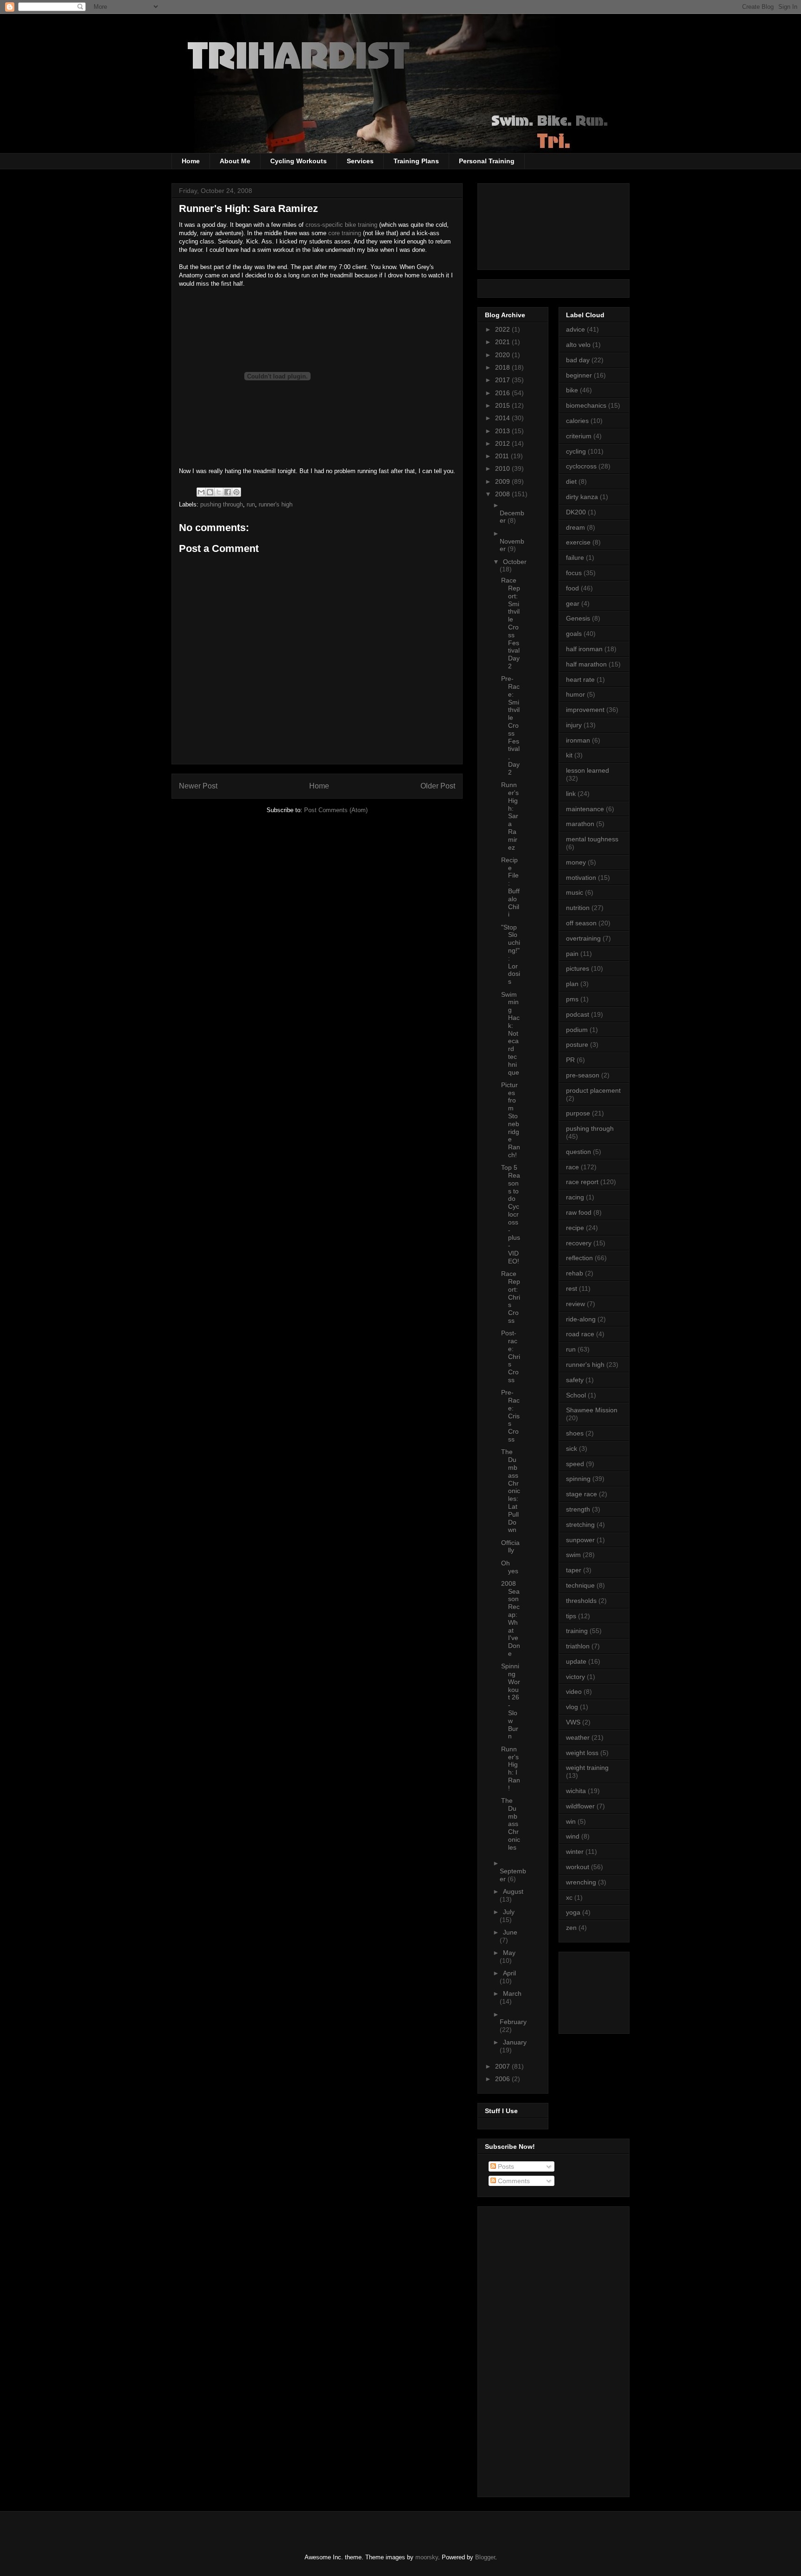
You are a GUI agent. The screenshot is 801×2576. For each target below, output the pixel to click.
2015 (503, 405)
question (578, 1152)
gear (573, 603)
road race (580, 1334)
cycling (576, 451)
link (571, 794)
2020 (503, 355)
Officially (510, 1547)
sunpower (580, 1540)
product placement (593, 1090)
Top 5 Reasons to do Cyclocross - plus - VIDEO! (511, 1214)
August (513, 1891)
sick (572, 1448)
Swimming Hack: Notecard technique (510, 1033)
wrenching (581, 1882)
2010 (503, 468)
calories (577, 421)
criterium (579, 436)
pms (572, 999)
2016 (503, 393)
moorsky (427, 2557)
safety (575, 1380)
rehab (575, 1273)
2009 (503, 481)
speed (575, 1464)
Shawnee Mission (592, 1410)
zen (571, 1928)
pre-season (583, 1075)
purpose (578, 1113)
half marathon (586, 664)
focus (574, 573)
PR (570, 1060)
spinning (578, 1479)
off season (581, 923)
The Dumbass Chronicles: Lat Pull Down (511, 1491)
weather (578, 1737)
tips (571, 1616)
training (577, 1631)
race (572, 1167)
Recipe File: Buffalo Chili (510, 887)
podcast (578, 1014)
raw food (579, 1212)
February (513, 2022)
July (509, 1912)
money (576, 862)
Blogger (485, 2557)
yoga (573, 1912)
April (509, 1973)
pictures (578, 968)
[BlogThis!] (210, 492)
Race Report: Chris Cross (511, 1297)
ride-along (581, 1319)
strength (578, 1509)
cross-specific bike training (341, 225)
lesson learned (588, 770)
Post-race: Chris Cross (511, 1356)
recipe (575, 1228)
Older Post (438, 786)
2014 (503, 418)
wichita (576, 1791)
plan (572, 984)
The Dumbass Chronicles (511, 1824)
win (571, 1821)
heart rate (580, 679)
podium (577, 1030)
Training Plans (416, 161)
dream (575, 527)
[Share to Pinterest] (236, 492)
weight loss (582, 1753)
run (251, 504)
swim (573, 1555)
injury (574, 725)
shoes (575, 1433)
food (572, 588)
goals (574, 634)
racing (575, 1197)
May (509, 1953)
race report (582, 1182)
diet (571, 481)
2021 (503, 342)
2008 (503, 494)
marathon (580, 824)
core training (345, 233)
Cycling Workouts (299, 161)
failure (575, 557)
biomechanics (586, 405)
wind (573, 1836)
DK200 (576, 512)
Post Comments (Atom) (336, 810)
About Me (235, 161)
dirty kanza (582, 497)
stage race (582, 1494)
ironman (578, 740)
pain (572, 954)
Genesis (578, 618)
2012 (503, 443)
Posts (505, 2166)
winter (575, 1852)
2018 (503, 367)
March (512, 1993)
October (515, 562)
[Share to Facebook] (228, 492)
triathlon (578, 1646)
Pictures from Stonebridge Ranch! (511, 1120)
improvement (585, 710)
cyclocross (581, 466)
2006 (503, 2079)
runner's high (276, 504)
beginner (579, 375)
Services (360, 161)
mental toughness (592, 839)
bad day (578, 360)
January (515, 2042)
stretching (580, 1525)
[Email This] (201, 492)
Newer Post (198, 786)
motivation (581, 878)
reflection (579, 1258)
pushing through (222, 504)
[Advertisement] (608, 1990)
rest (572, 1288)
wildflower (580, 1806)
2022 (503, 329)
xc (569, 1897)
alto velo (578, 345)
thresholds (581, 1601)
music (575, 892)
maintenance (585, 809)
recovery (579, 1243)
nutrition (578, 908)
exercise (578, 542)
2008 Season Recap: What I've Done (511, 1618)
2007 (503, 2066)
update (576, 1661)
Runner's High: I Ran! (511, 1769)
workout (578, 1867)
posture (577, 1044)
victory (575, 1677)
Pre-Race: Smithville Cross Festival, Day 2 (510, 725)
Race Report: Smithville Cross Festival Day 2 (511, 623)
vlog (572, 1707)
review (575, 1304)
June (510, 1932)
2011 (503, 456)
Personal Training (487, 161)
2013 (503, 431)
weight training (587, 1768)
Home (191, 161)
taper (574, 1570)
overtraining (583, 938)
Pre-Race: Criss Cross (510, 1416)
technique (580, 1585)
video (574, 1692)
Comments (513, 2181)
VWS (573, 1722)
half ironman (584, 649)
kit (569, 755)
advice (575, 329)
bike (572, 390)
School (576, 1395)
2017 (503, 380)
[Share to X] (219, 492)
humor (575, 694)
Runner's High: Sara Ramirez (510, 816)
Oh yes (510, 1567)
